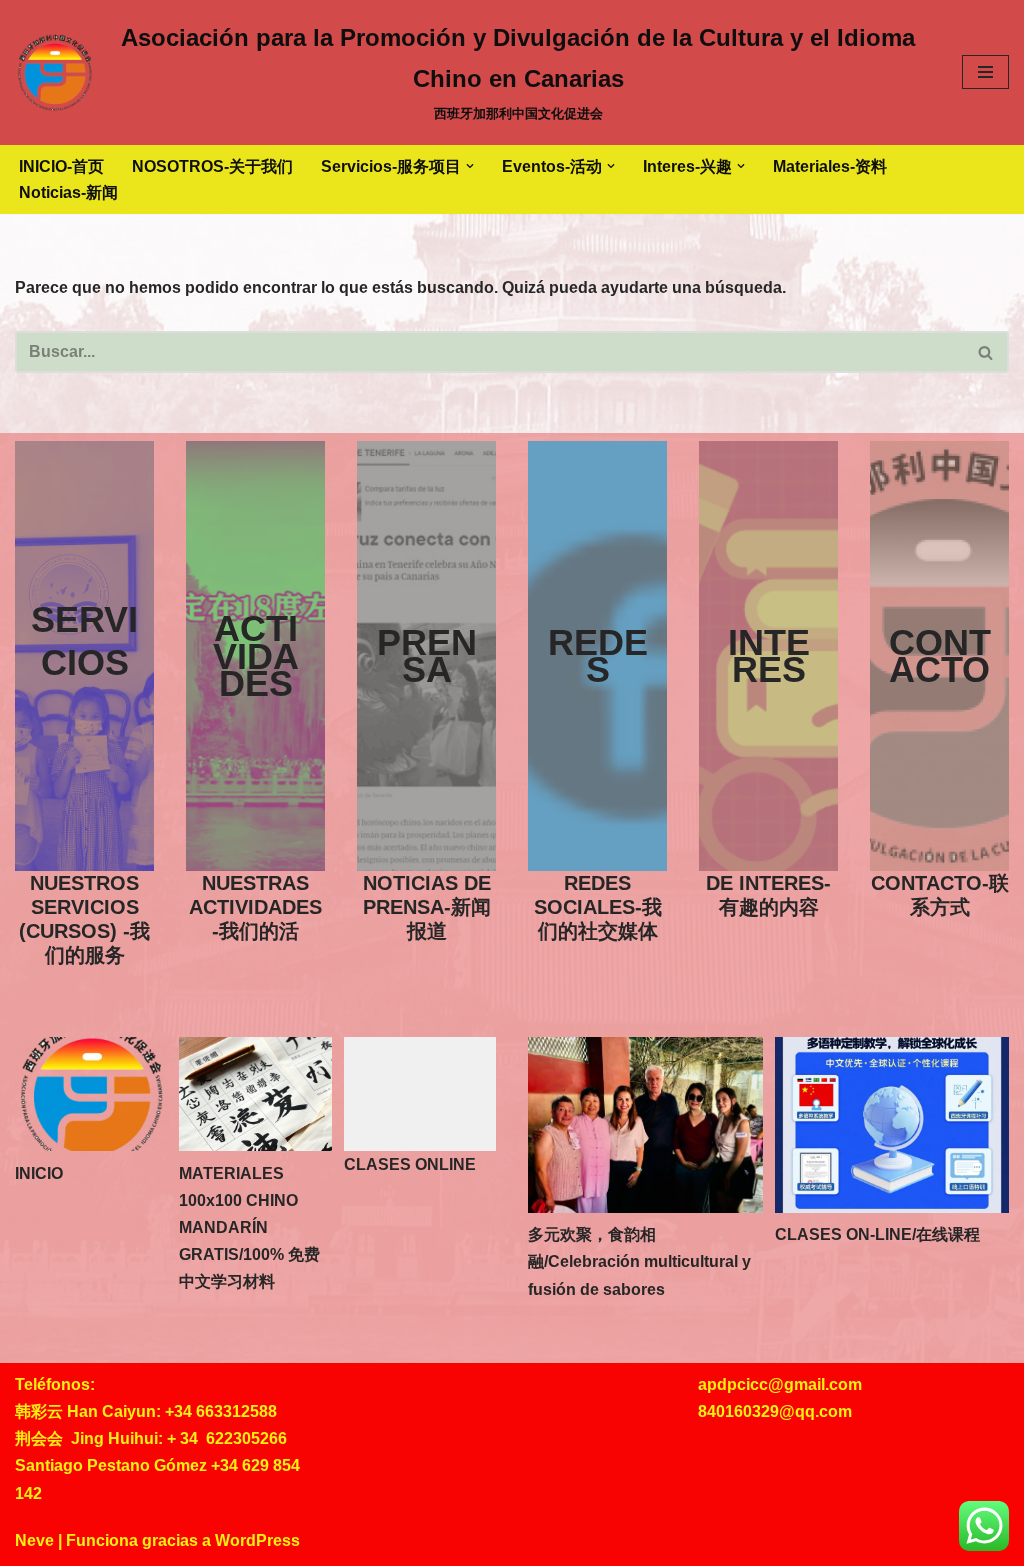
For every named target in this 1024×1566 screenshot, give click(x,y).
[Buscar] (986, 352)
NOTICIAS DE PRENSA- (427, 907)
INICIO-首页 (61, 166)
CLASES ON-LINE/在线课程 (877, 1234)
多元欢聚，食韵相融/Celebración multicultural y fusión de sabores (639, 1261)
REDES (598, 656)
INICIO (39, 1173)
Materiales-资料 (830, 166)
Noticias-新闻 (68, 192)
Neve (34, 1540)
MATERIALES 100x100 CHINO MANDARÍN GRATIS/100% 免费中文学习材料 (249, 1228)
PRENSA (427, 656)
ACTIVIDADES (256, 655)
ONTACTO (940, 656)
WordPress (257, 1540)
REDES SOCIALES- (598, 907)
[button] (470, 166)
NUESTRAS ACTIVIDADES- (255, 907)
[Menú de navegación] (985, 72)
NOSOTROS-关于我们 (212, 166)
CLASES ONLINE (410, 1164)
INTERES (769, 656)
